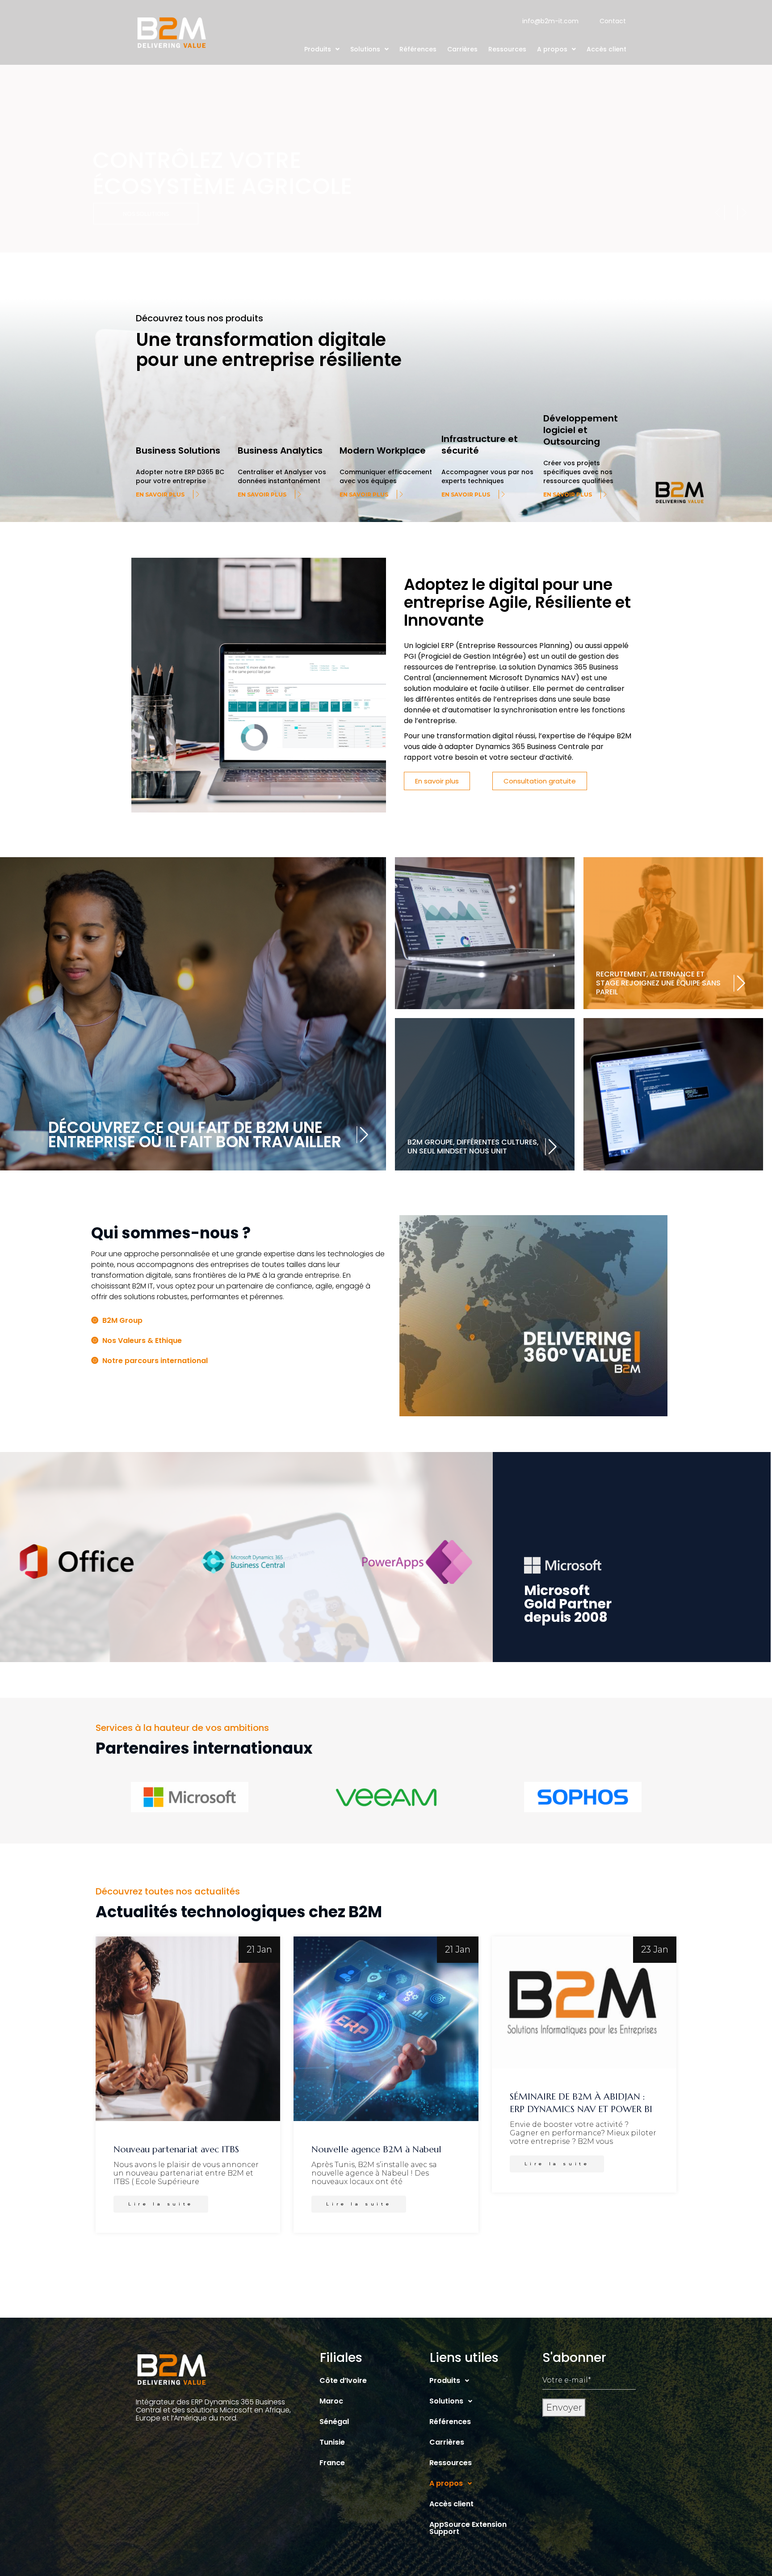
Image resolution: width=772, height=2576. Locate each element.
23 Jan (655, 1949)
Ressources (507, 49)
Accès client (606, 49)
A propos (552, 49)
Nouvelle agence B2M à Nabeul (376, 2149)
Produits (318, 49)
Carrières (462, 49)
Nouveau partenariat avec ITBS (176, 2149)
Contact (613, 21)
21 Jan (259, 1949)
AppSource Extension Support (468, 2528)
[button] (322, 49)
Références (418, 49)
